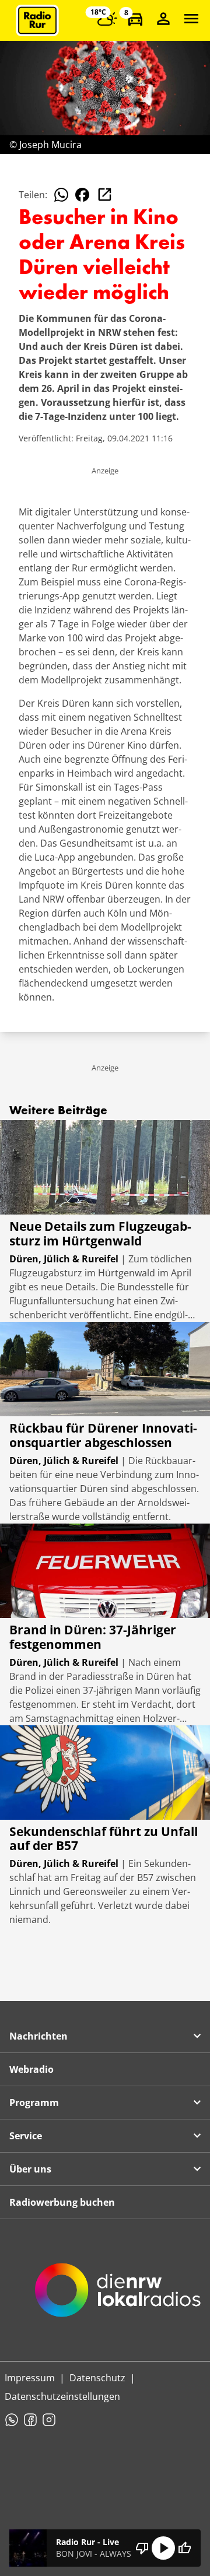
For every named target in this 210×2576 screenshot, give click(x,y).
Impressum (30, 2378)
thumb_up (184, 2548)
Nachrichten (38, 2036)
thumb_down (142, 2548)
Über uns (30, 2169)
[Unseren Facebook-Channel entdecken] (30, 2420)
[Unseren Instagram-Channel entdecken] (49, 2420)
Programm (34, 2103)
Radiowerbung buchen (62, 2202)
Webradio (32, 2069)
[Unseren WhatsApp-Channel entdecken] (12, 2420)
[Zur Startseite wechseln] (37, 20)
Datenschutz (97, 2378)
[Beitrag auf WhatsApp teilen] (61, 195)
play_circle (163, 2548)
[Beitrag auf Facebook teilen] (82, 195)
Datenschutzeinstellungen (62, 2396)
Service (26, 2136)
